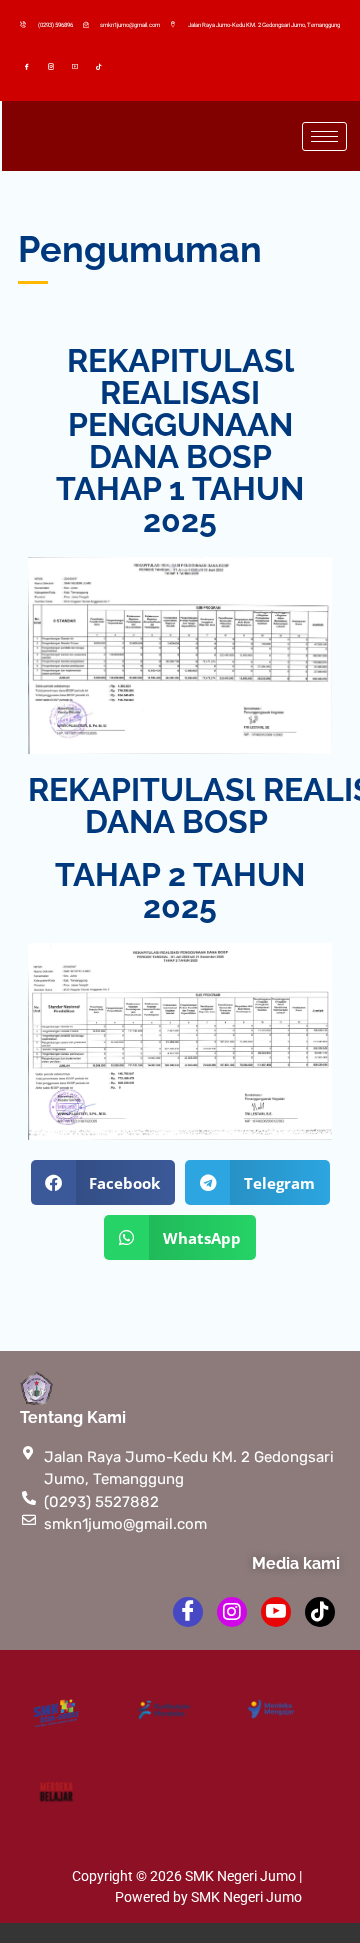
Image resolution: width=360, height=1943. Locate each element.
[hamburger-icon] (324, 136)
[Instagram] (54, 65)
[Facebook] (30, 65)
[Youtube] (78, 65)
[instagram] (232, 1612)
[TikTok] (101, 65)
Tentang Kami (73, 1417)
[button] (103, 1182)
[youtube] (276, 1612)
